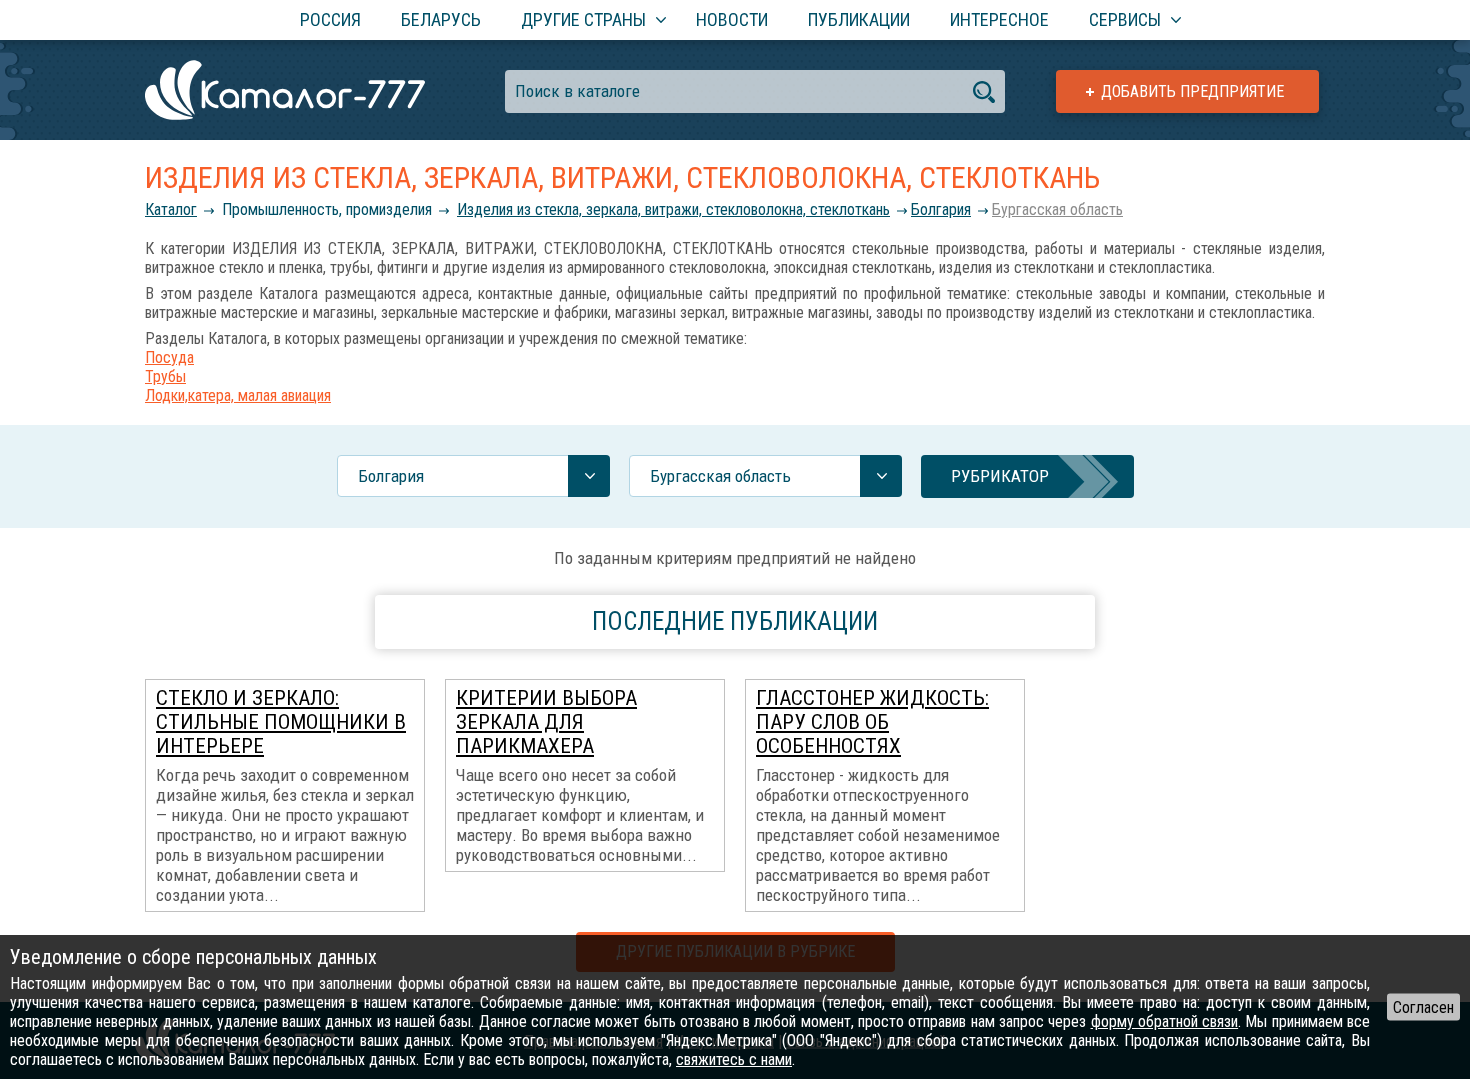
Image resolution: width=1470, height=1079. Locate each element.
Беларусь (441, 19)
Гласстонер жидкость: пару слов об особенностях (872, 722)
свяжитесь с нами (734, 1059)
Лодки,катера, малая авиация (238, 395)
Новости (732, 19)
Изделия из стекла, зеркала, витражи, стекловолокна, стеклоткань (673, 209)
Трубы (165, 376)
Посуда (169, 357)
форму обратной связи (1165, 1021)
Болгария (941, 209)
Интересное (999, 19)
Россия (330, 19)
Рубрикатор (1000, 476)
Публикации (859, 19)
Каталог (171, 209)
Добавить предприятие (1192, 91)
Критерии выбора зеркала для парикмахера (546, 722)
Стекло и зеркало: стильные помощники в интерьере (281, 722)
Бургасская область (1057, 209)
